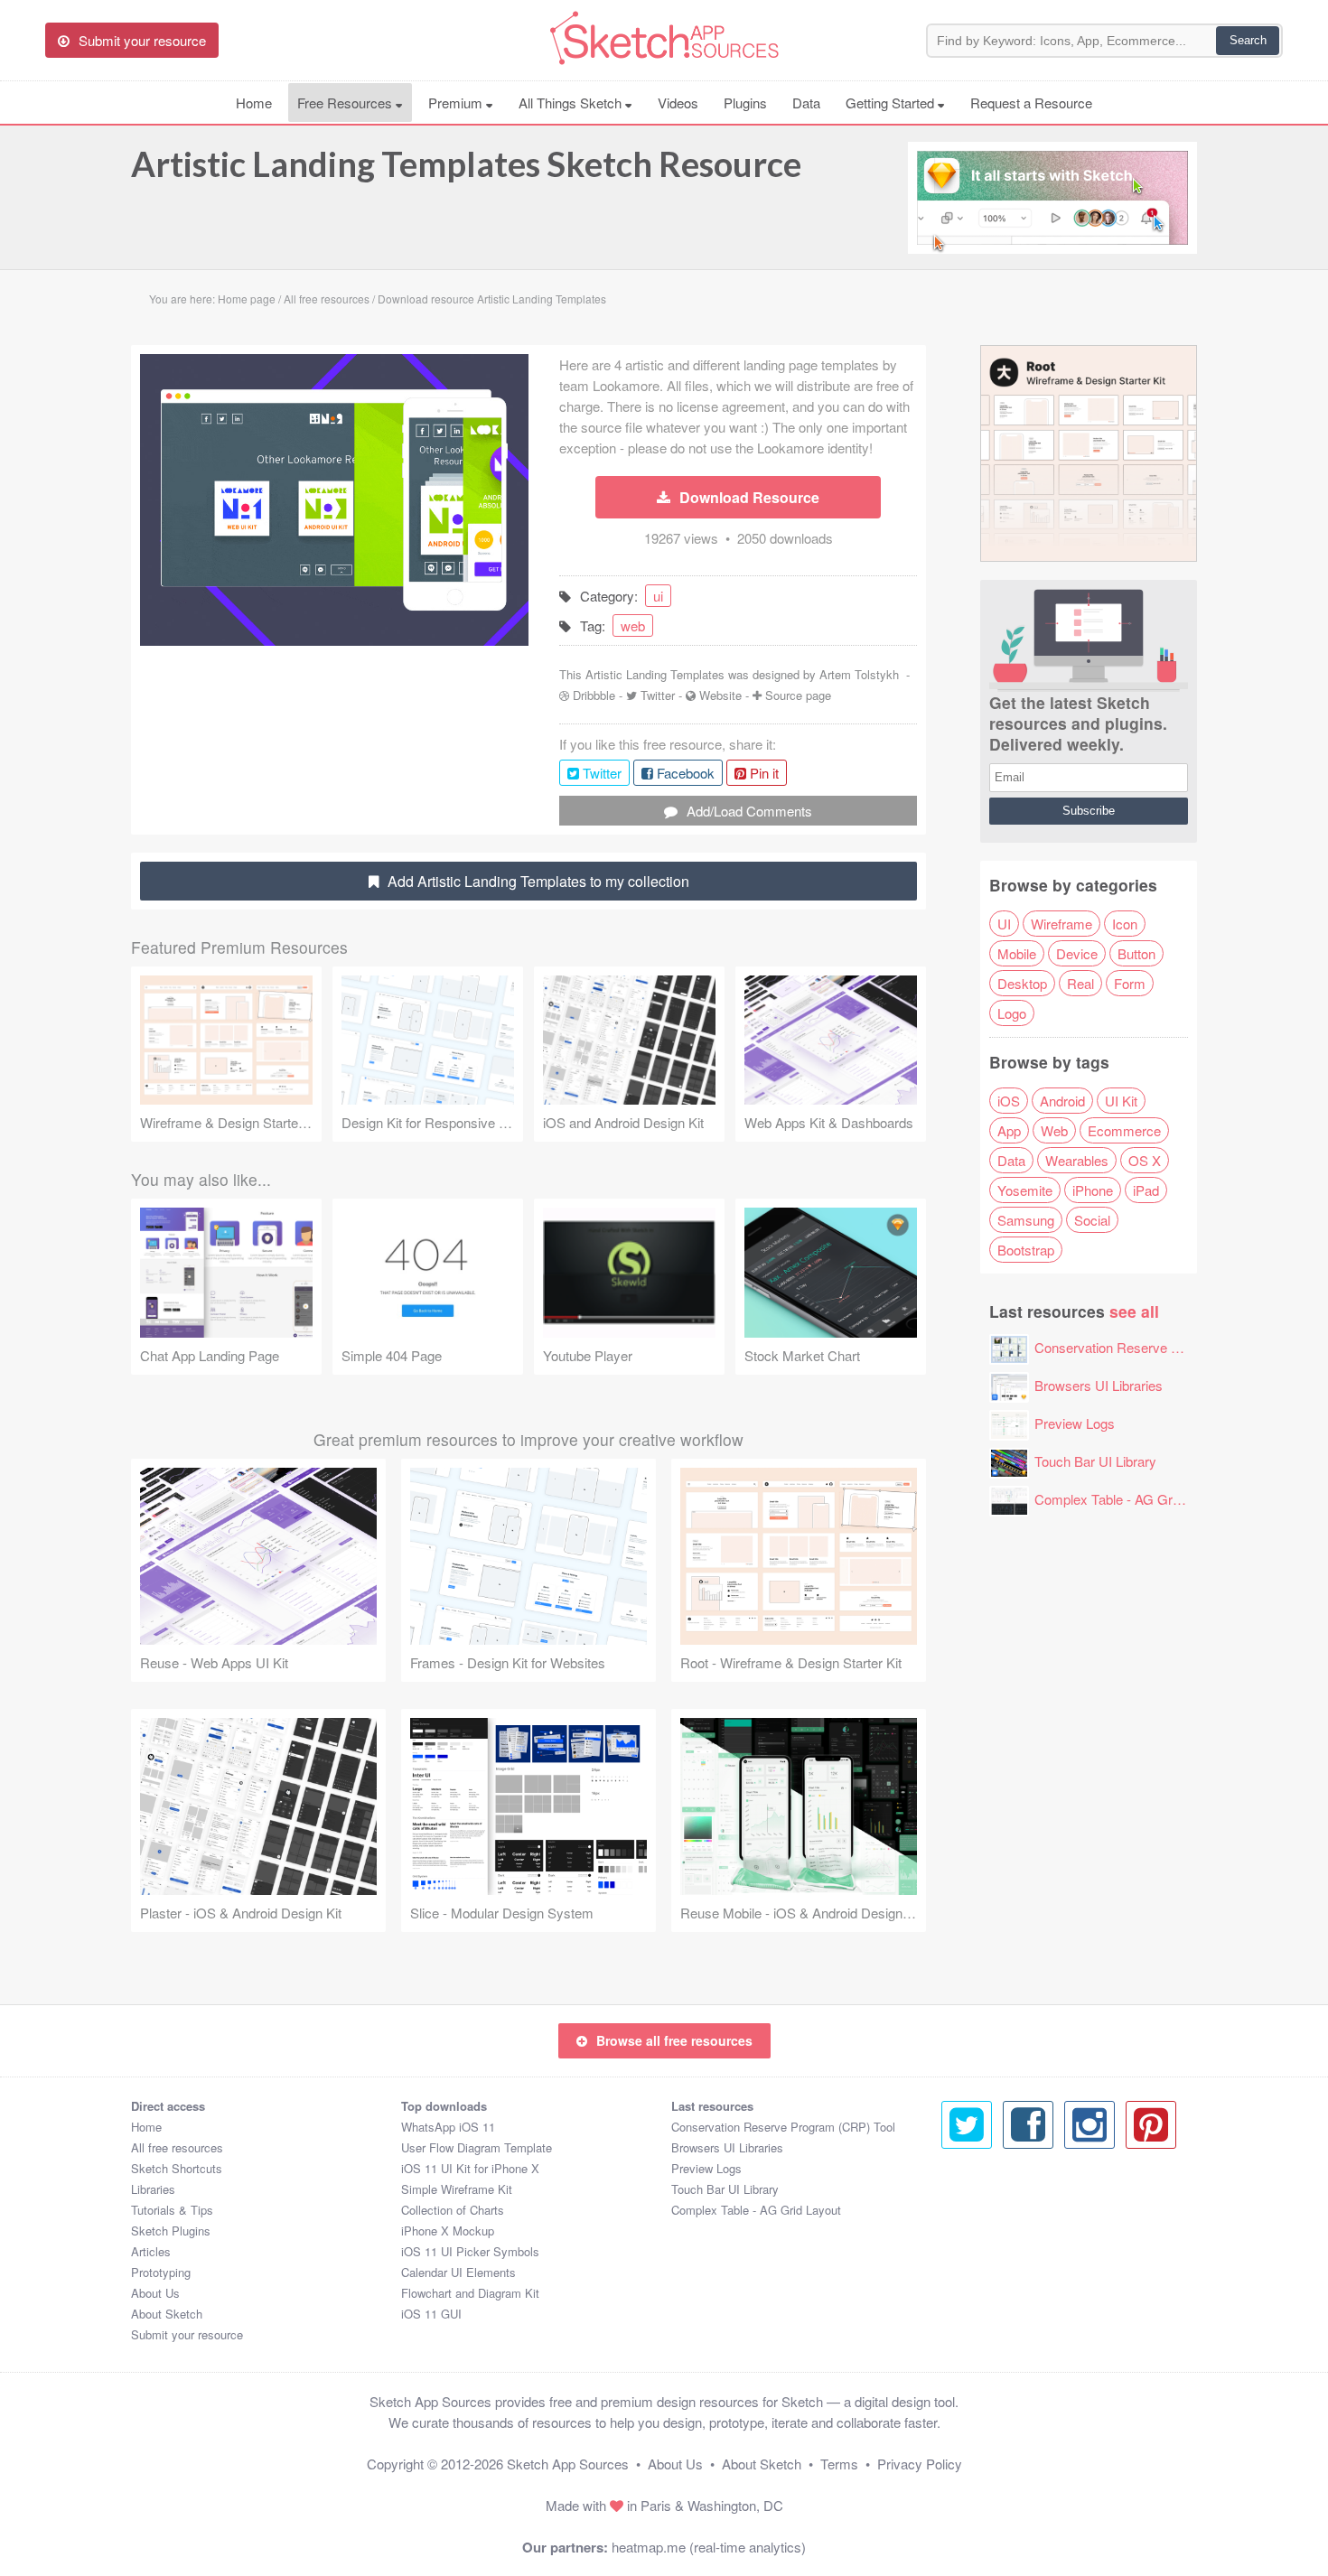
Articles (151, 2251)
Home (254, 103)
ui (658, 596)
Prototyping (161, 2272)
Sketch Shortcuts (177, 2168)
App (1009, 1130)
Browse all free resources (674, 2040)
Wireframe (1061, 924)
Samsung (1026, 1220)
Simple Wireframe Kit (457, 2189)
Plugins (745, 103)
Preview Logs (1075, 1423)
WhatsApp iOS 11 (448, 2127)
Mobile (1017, 953)
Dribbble (594, 695)
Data (806, 103)
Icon (1125, 924)
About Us (155, 2293)
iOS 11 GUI (431, 2314)
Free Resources (346, 103)
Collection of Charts (453, 2210)
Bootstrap (1026, 1250)
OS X (1145, 1160)
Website (720, 695)
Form (1130, 983)
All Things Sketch (572, 103)
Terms (839, 2464)
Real (1080, 983)
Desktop (1022, 983)
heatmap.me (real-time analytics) (709, 2547)
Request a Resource (1031, 103)
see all (1134, 1311)
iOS (1009, 1101)
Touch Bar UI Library (1095, 1461)
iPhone (1093, 1190)
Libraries (153, 2189)
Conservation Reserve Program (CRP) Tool (1163, 1347)
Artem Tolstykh (859, 674)
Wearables (1077, 1160)
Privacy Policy (920, 2464)
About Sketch (167, 2314)
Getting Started (892, 103)
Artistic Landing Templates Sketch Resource (466, 163)
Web (1054, 1130)
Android (1062, 1101)
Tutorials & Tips (172, 2210)
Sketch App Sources (568, 2464)
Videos (678, 103)
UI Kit (1121, 1101)
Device (1077, 953)
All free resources (177, 2147)
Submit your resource (187, 2334)
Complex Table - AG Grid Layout (1130, 1499)
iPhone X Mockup (448, 2231)
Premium (457, 103)
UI (1004, 924)
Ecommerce (1124, 1130)
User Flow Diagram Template (477, 2147)
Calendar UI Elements (458, 2272)
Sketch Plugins (171, 2231)
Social (1092, 1220)
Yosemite (1025, 1190)
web (633, 625)
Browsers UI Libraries (1099, 1385)
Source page (798, 695)
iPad (1146, 1190)
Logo (1012, 1013)
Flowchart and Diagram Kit (470, 2293)
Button (1136, 953)
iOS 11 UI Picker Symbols (470, 2251)
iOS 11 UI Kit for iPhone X (470, 2168)
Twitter (658, 695)
